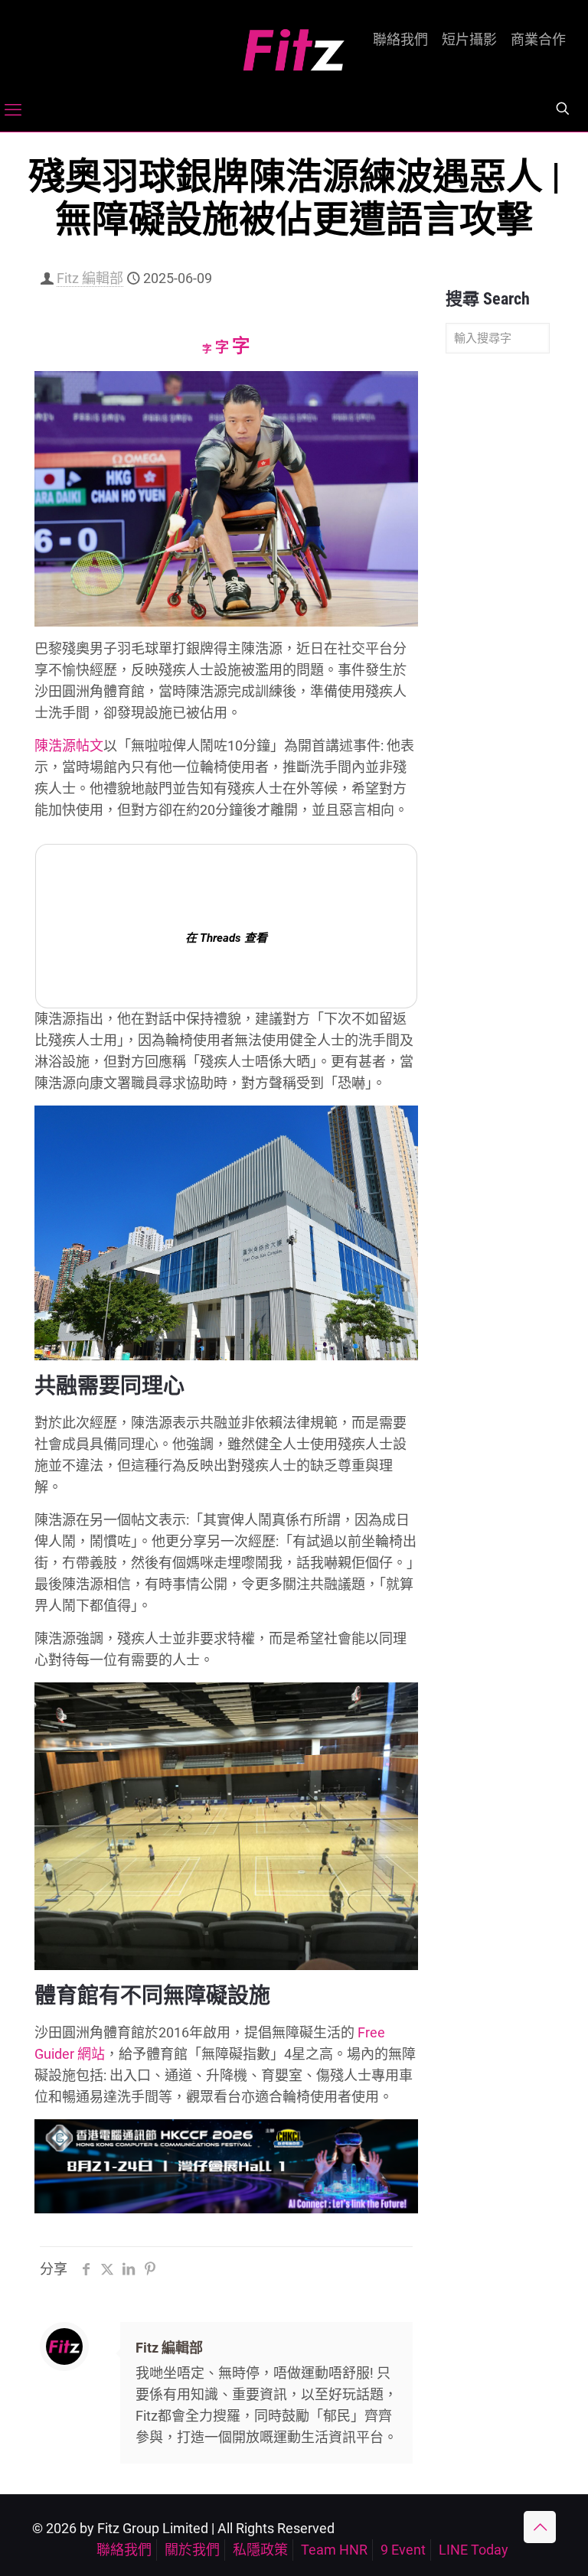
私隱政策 (260, 2550)
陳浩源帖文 (69, 746)
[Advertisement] (498, 606)
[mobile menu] (13, 110)
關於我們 (192, 2550)
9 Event (403, 2550)
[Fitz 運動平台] (294, 44)
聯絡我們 (400, 40)
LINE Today (474, 2550)
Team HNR (334, 2550)
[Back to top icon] (540, 2527)
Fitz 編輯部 (90, 278)
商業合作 (538, 40)
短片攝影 (469, 40)
